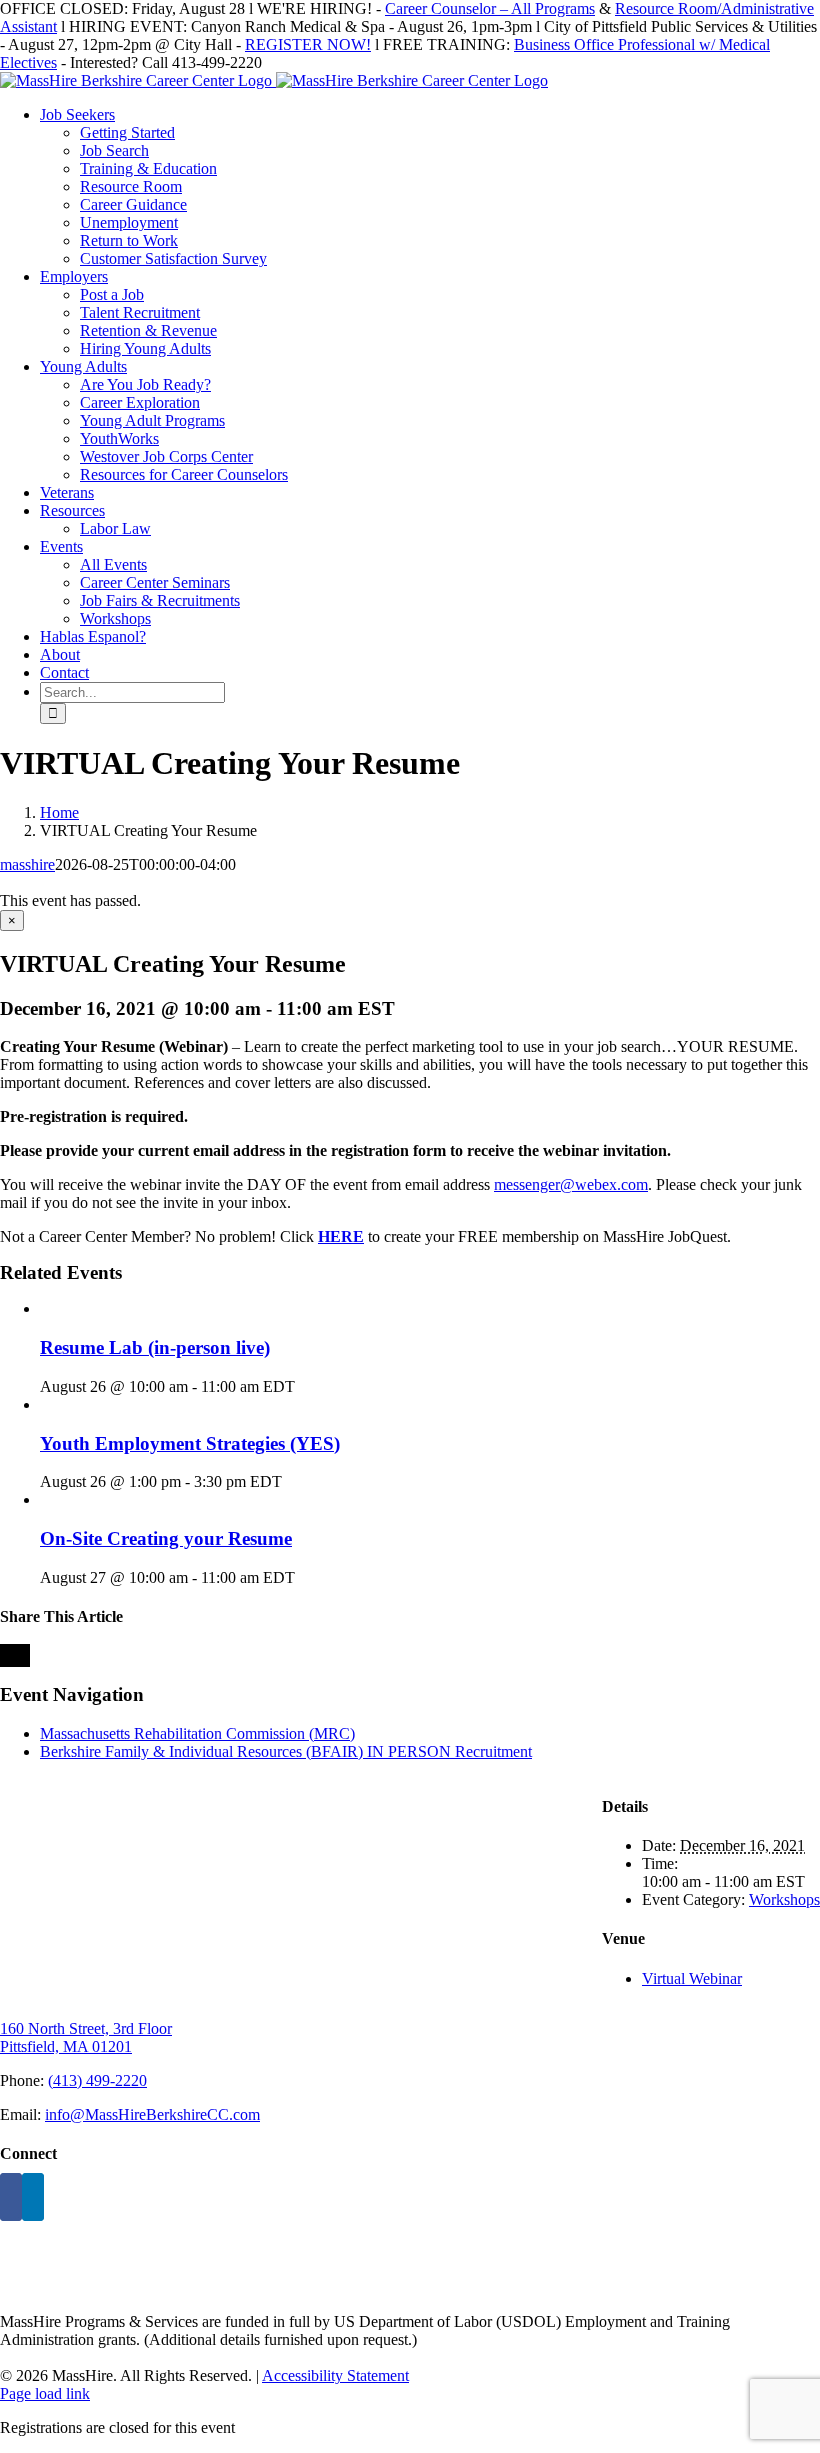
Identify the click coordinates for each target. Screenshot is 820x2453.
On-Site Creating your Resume (166, 1538)
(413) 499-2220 (97, 2080)
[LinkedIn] (33, 2197)
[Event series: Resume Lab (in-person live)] (306, 1386)
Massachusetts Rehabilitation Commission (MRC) (197, 1733)
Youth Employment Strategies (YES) (190, 1443)
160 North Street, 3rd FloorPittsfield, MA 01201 (86, 2037)
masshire (27, 864)
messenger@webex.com (571, 1184)
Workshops (784, 1899)
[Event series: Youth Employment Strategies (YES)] (293, 1481)
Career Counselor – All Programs (490, 8)
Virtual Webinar (692, 1978)
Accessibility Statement (335, 2375)
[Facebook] (11, 2197)
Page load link (45, 2393)
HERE (341, 1236)
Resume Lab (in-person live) (155, 1347)
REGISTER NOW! (308, 44)
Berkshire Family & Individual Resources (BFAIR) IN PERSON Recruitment (286, 1751)
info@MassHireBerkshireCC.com (152, 2114)
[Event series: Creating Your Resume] (306, 1577)
